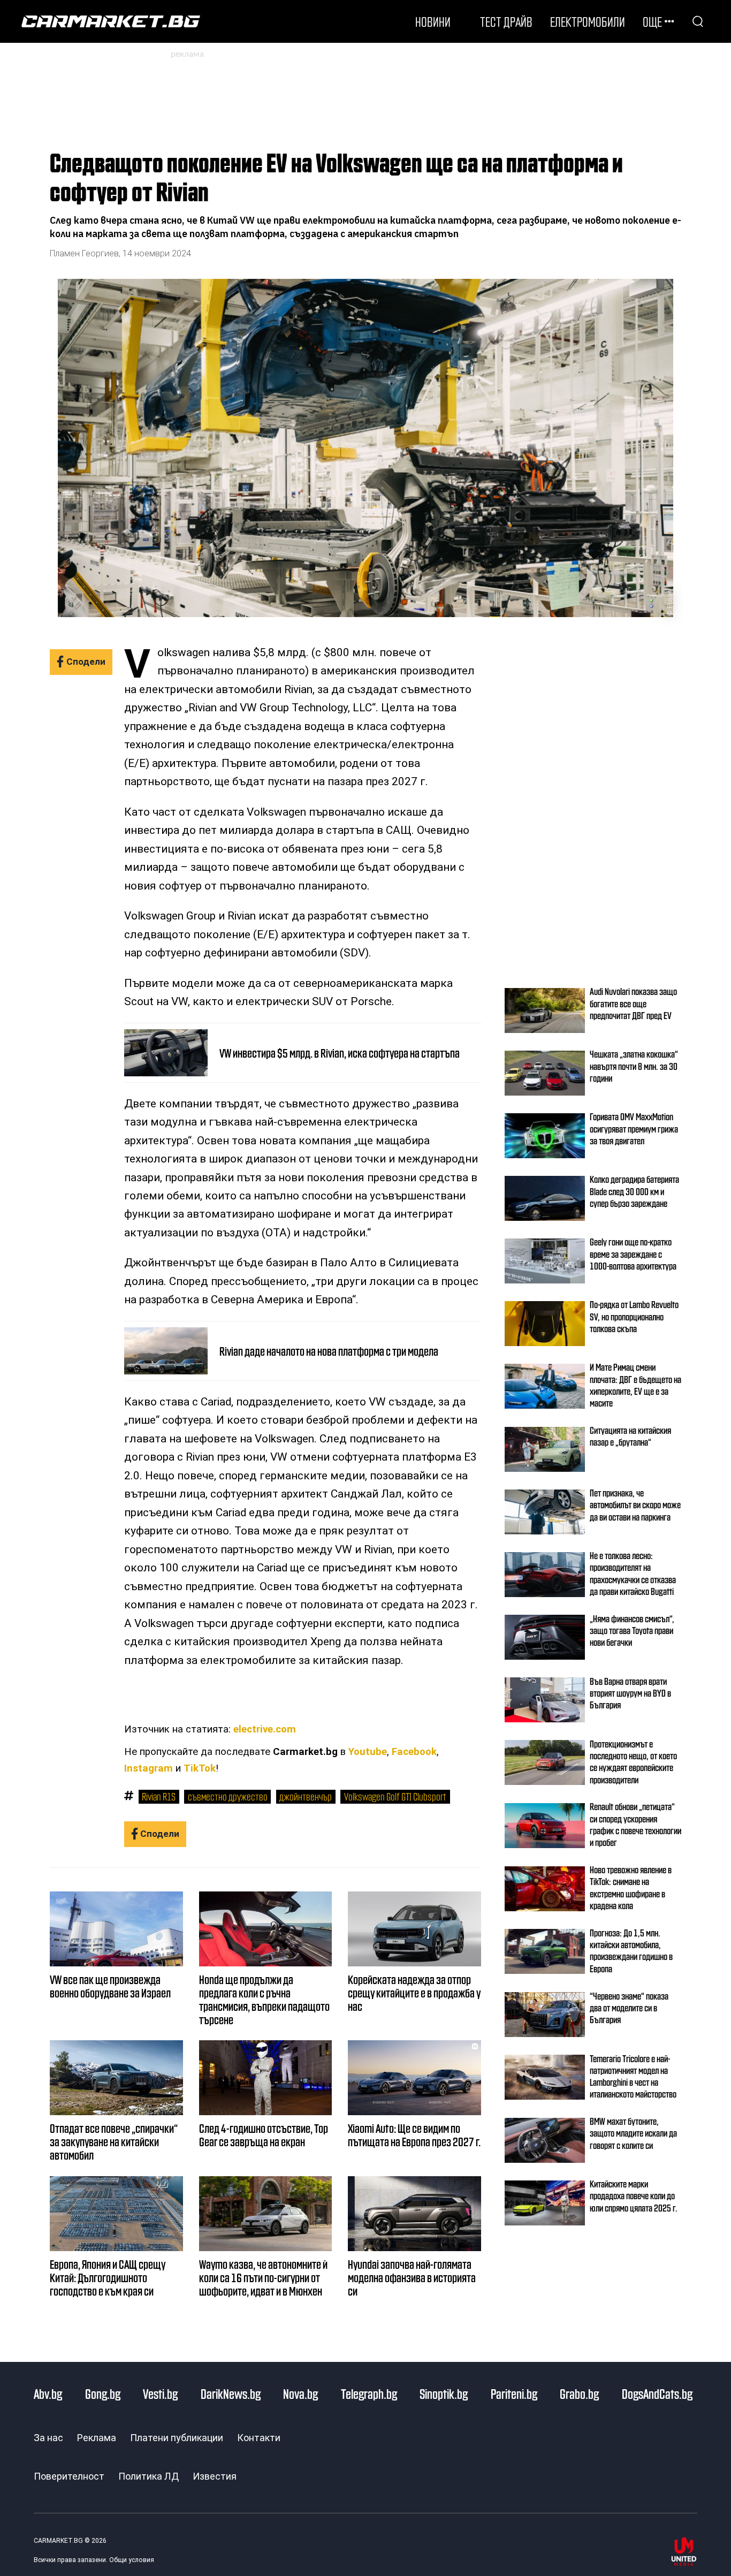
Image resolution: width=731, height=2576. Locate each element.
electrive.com (265, 1729)
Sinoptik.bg (444, 2393)
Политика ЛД (149, 2476)
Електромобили (588, 21)
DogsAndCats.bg (657, 2393)
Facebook (414, 1752)
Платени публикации (177, 2438)
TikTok (200, 1768)
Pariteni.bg (514, 2393)
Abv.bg (48, 2393)
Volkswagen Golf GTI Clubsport (395, 1796)
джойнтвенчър (306, 1796)
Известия (215, 2476)
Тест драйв (506, 21)
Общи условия (132, 2560)
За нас (48, 2438)
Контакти (259, 2438)
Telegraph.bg (369, 2393)
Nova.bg (300, 2393)
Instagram (149, 1768)
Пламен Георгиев (84, 253)
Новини (433, 21)
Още (652, 21)
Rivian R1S (159, 1796)
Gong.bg (103, 2393)
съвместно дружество (228, 1796)
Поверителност (69, 2476)
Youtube (368, 1752)
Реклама (97, 2438)
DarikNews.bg (231, 2393)
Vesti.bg (160, 2393)
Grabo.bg (579, 2393)
